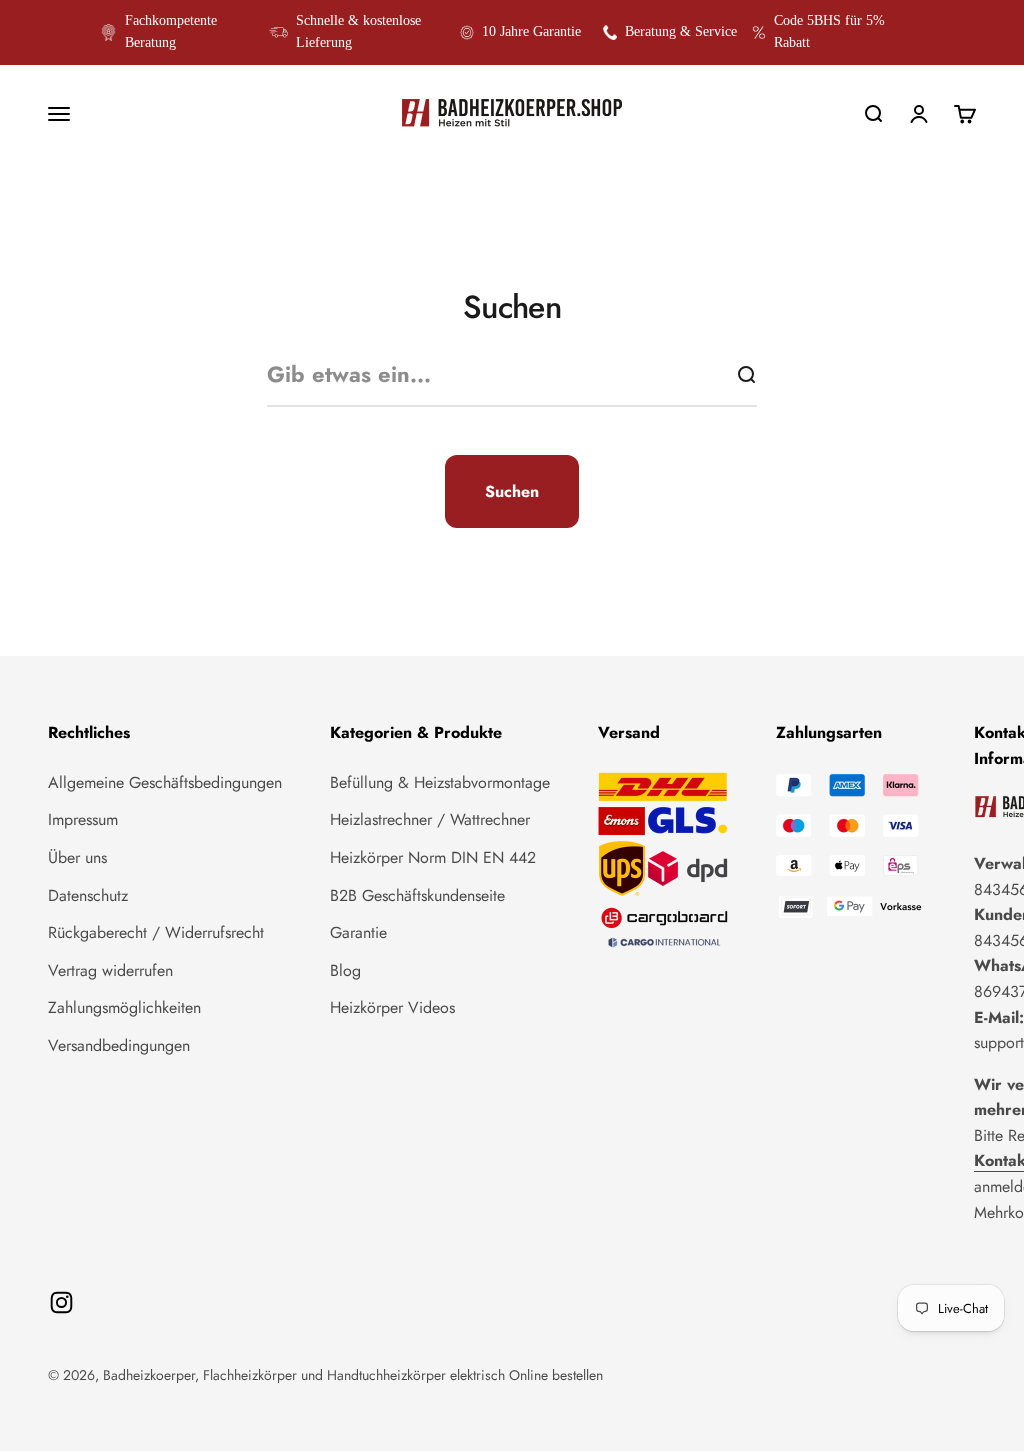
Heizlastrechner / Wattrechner (430, 819)
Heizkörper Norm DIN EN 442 (433, 857)
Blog (345, 970)
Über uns (77, 857)
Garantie (358, 932)
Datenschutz (88, 895)
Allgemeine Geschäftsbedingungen (165, 782)
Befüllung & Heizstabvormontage (440, 782)
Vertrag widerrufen (110, 970)
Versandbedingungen (119, 1045)
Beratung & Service (681, 31)
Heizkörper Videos (392, 1007)
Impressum (83, 819)
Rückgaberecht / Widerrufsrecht (156, 932)
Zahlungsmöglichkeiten (124, 1007)
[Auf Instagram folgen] (61, 1302)
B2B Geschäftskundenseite (417, 895)
